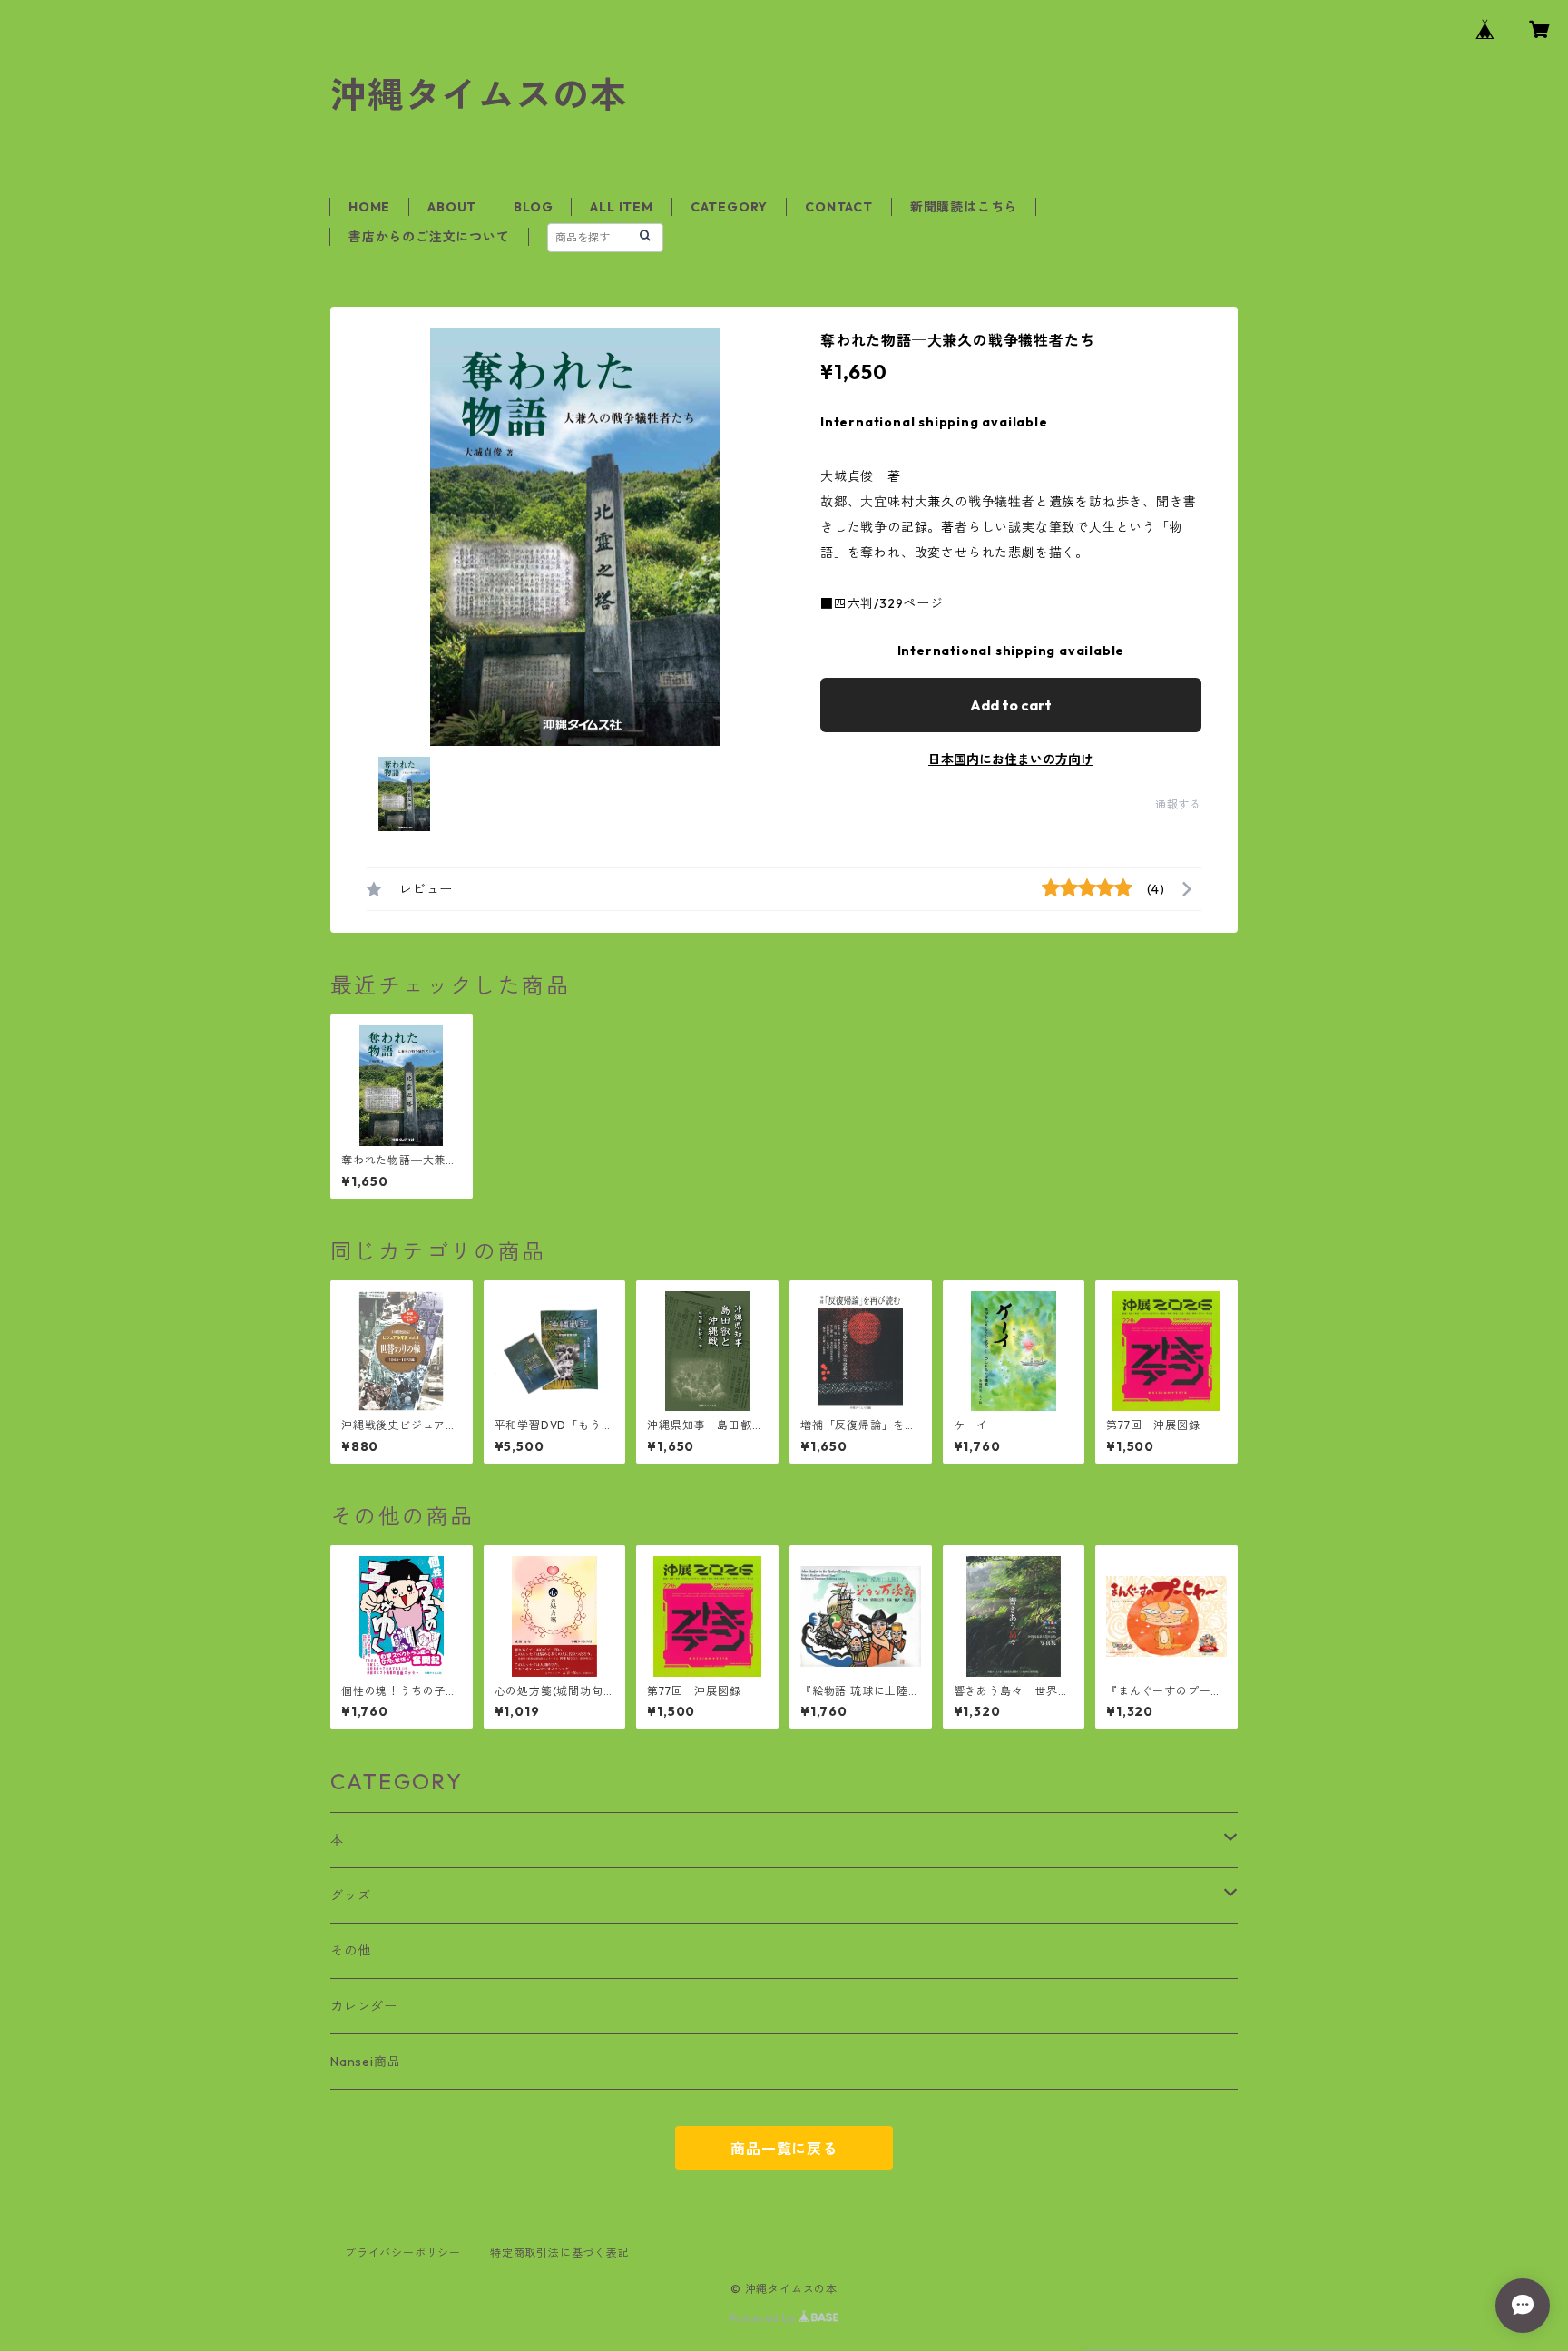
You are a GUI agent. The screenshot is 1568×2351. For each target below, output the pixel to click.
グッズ (350, 1895)
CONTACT (839, 207)
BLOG (533, 207)
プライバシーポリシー (403, 2253)
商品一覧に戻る (784, 2149)
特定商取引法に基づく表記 (560, 2253)
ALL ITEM (621, 207)
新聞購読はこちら (964, 207)
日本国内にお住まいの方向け (1011, 759)
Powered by (764, 2318)
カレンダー (364, 2006)
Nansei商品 (365, 2062)
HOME (369, 207)
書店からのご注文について (429, 237)
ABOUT (452, 207)
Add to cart (1011, 705)
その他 (350, 1951)
